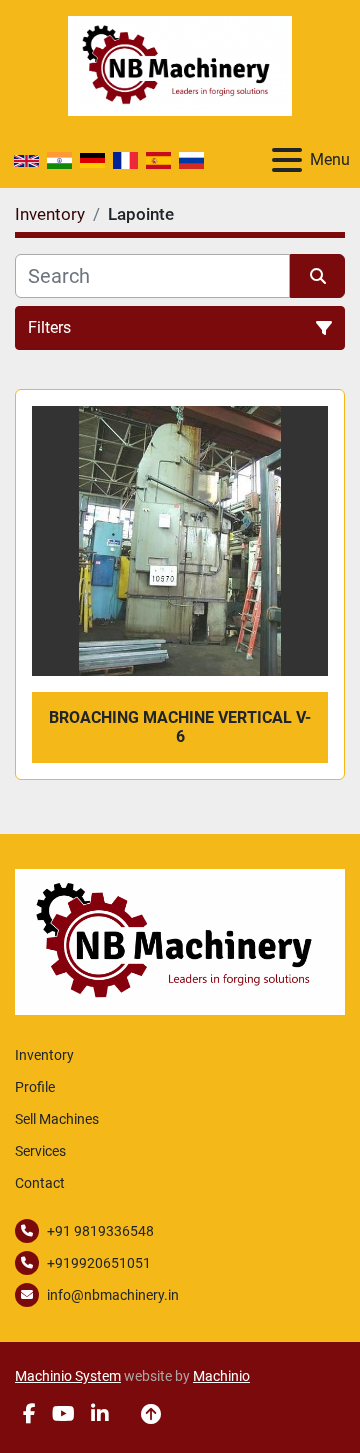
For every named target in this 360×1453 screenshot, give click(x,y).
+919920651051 (99, 1263)
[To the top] (151, 1414)
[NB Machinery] (180, 940)
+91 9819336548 (100, 1231)
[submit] (317, 276)
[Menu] (287, 160)
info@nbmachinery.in (113, 1295)
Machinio (221, 1376)
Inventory (44, 1055)
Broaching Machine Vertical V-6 (180, 727)
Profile (35, 1087)
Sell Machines (57, 1119)
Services (40, 1151)
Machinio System (68, 1376)
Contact (40, 1183)
